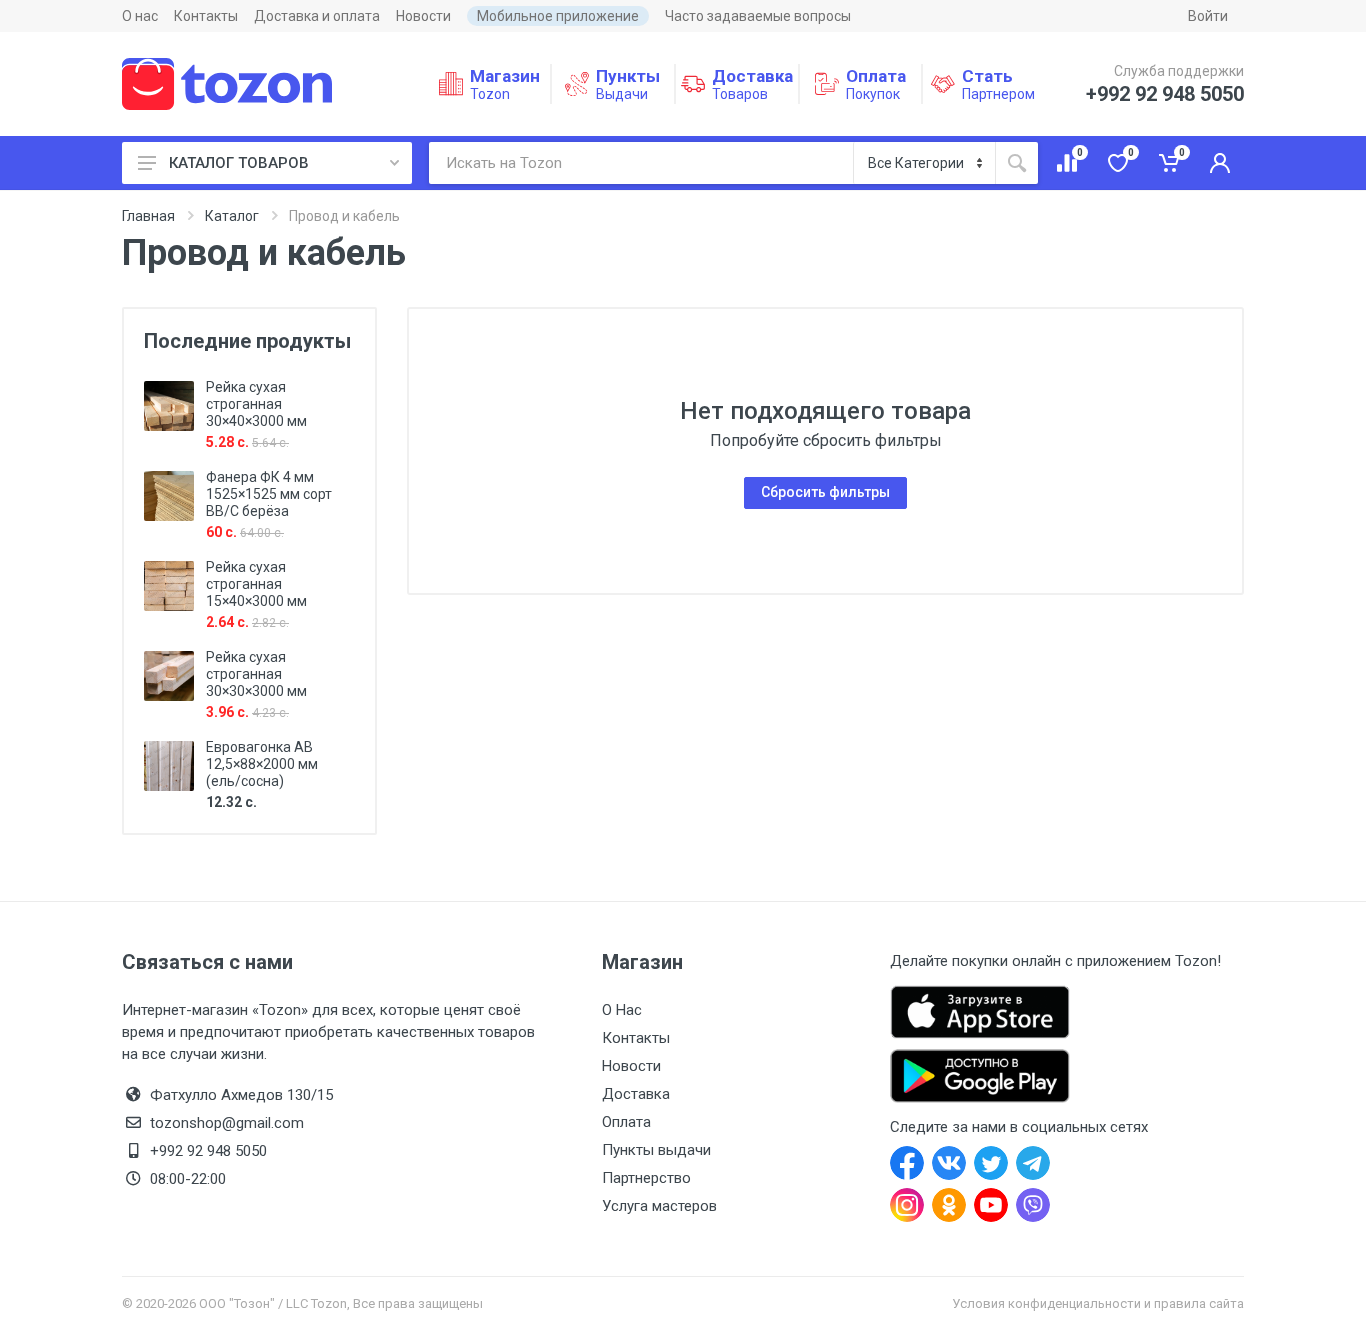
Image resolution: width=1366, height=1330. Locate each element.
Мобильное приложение (558, 16)
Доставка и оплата (317, 16)
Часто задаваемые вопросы (758, 16)
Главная (148, 216)
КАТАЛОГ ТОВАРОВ (239, 163)
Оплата (626, 1122)
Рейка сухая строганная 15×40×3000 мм (256, 584)
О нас (140, 16)
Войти (1208, 16)
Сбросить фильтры (825, 492)
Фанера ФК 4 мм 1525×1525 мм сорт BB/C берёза (269, 494)
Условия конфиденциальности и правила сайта (1098, 1303)
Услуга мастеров (659, 1206)
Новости (423, 16)
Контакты (206, 16)
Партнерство (646, 1178)
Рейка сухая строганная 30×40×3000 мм (256, 404)
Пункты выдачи (656, 1150)
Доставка (636, 1094)
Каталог (232, 216)
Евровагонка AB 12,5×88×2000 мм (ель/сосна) (262, 764)
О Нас (622, 1010)
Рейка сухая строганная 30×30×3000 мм (256, 674)
